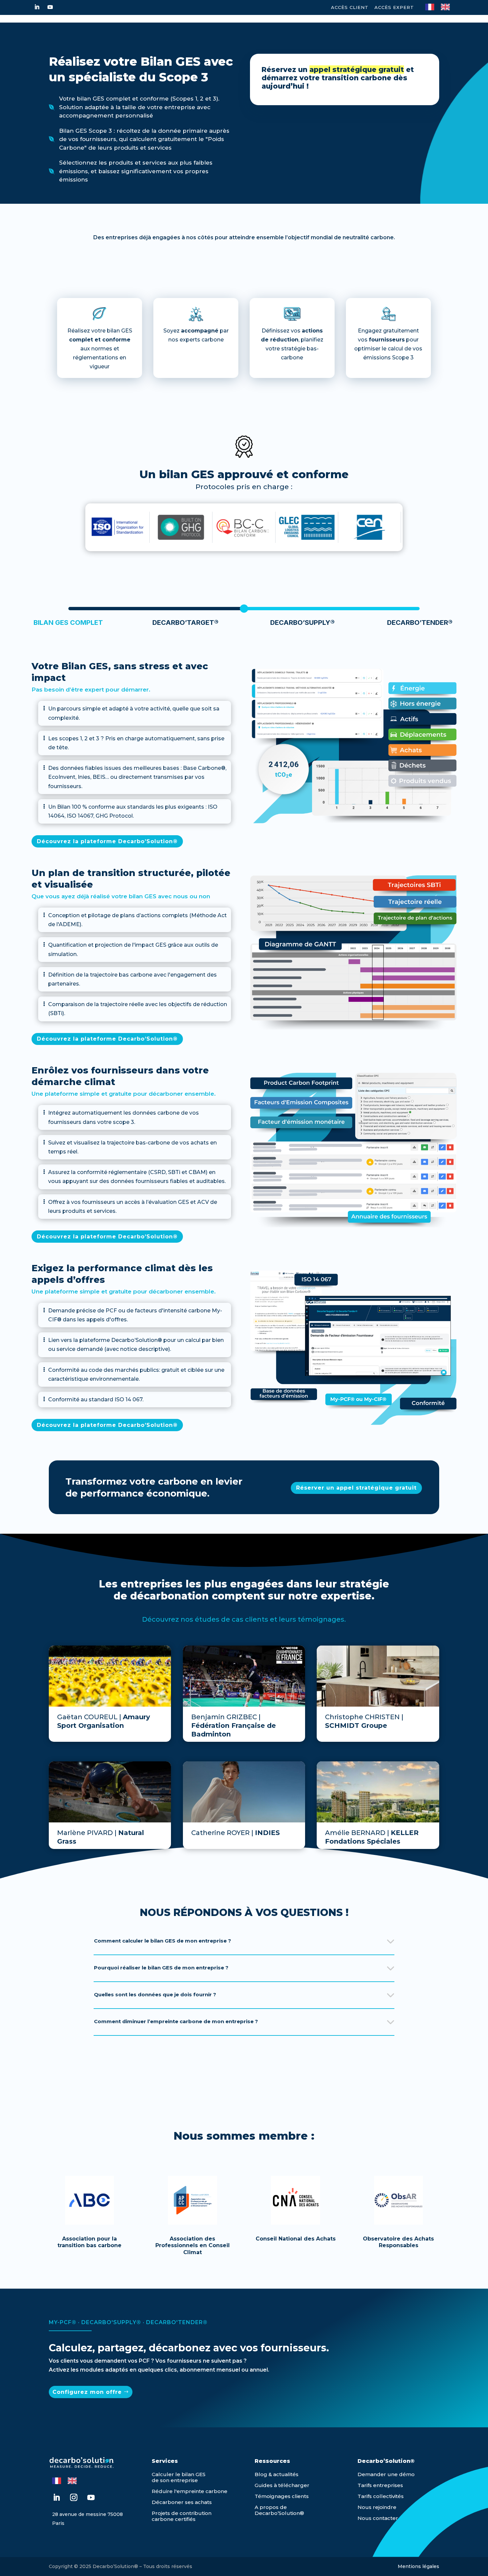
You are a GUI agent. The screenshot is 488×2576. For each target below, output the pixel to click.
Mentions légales (418, 2566)
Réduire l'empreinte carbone (190, 2491)
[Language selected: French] (441, 6)
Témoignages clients (282, 2496)
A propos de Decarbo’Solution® (279, 2510)
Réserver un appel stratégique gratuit (356, 1488)
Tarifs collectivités (381, 2496)
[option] (447, 7)
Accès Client (350, 7)
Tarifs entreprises (380, 2485)
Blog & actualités (277, 2474)
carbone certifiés (174, 2519)
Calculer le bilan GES (179, 2474)
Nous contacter (378, 2518)
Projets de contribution (182, 2513)
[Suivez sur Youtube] (50, 7)
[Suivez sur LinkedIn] (37, 7)
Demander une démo (386, 2474)
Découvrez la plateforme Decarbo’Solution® (107, 841)
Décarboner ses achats (182, 2502)
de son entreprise (175, 2480)
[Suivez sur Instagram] (74, 2497)
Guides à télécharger (282, 2485)
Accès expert (394, 7)
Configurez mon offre (87, 2392)
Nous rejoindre (377, 2507)
